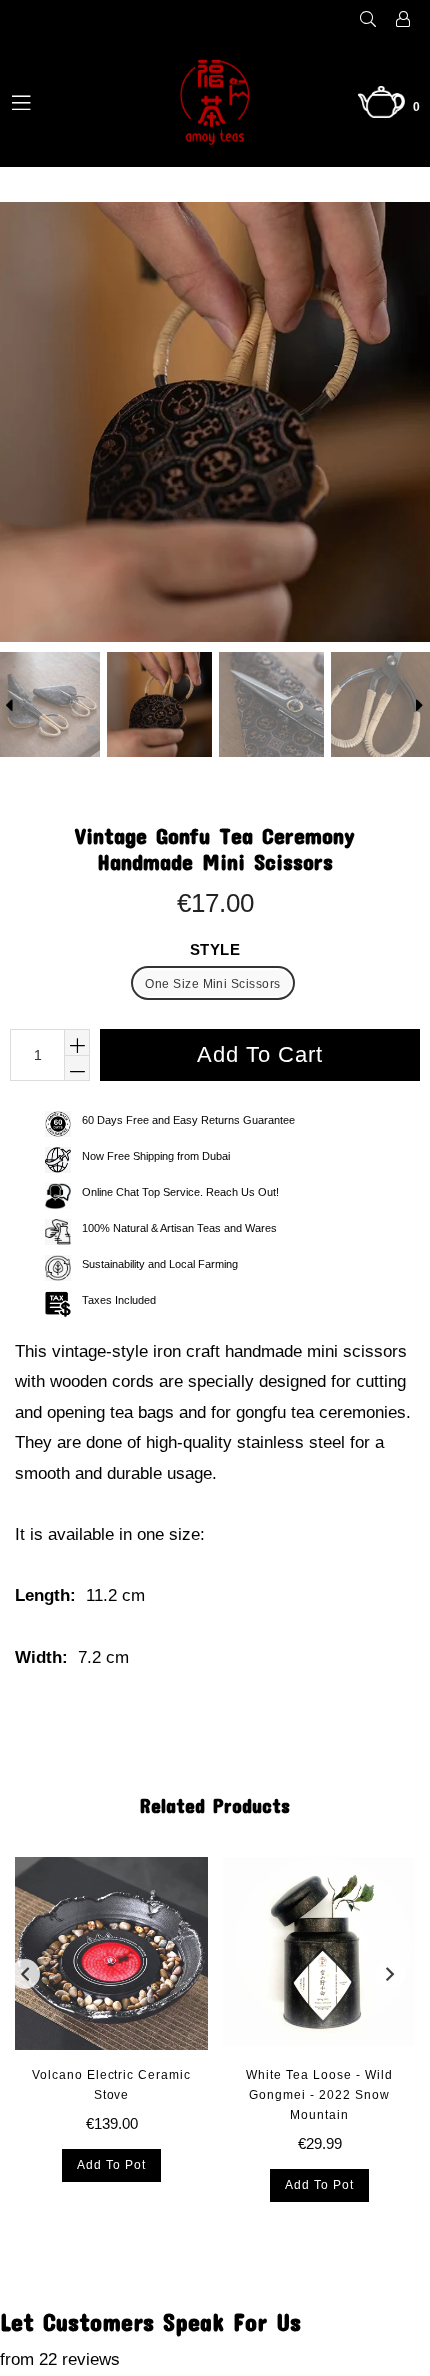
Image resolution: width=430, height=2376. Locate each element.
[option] (158, 704)
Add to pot (111, 2165)
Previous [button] (25, 1974)
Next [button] (390, 1974)
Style (215, 949)
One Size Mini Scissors (213, 984)
